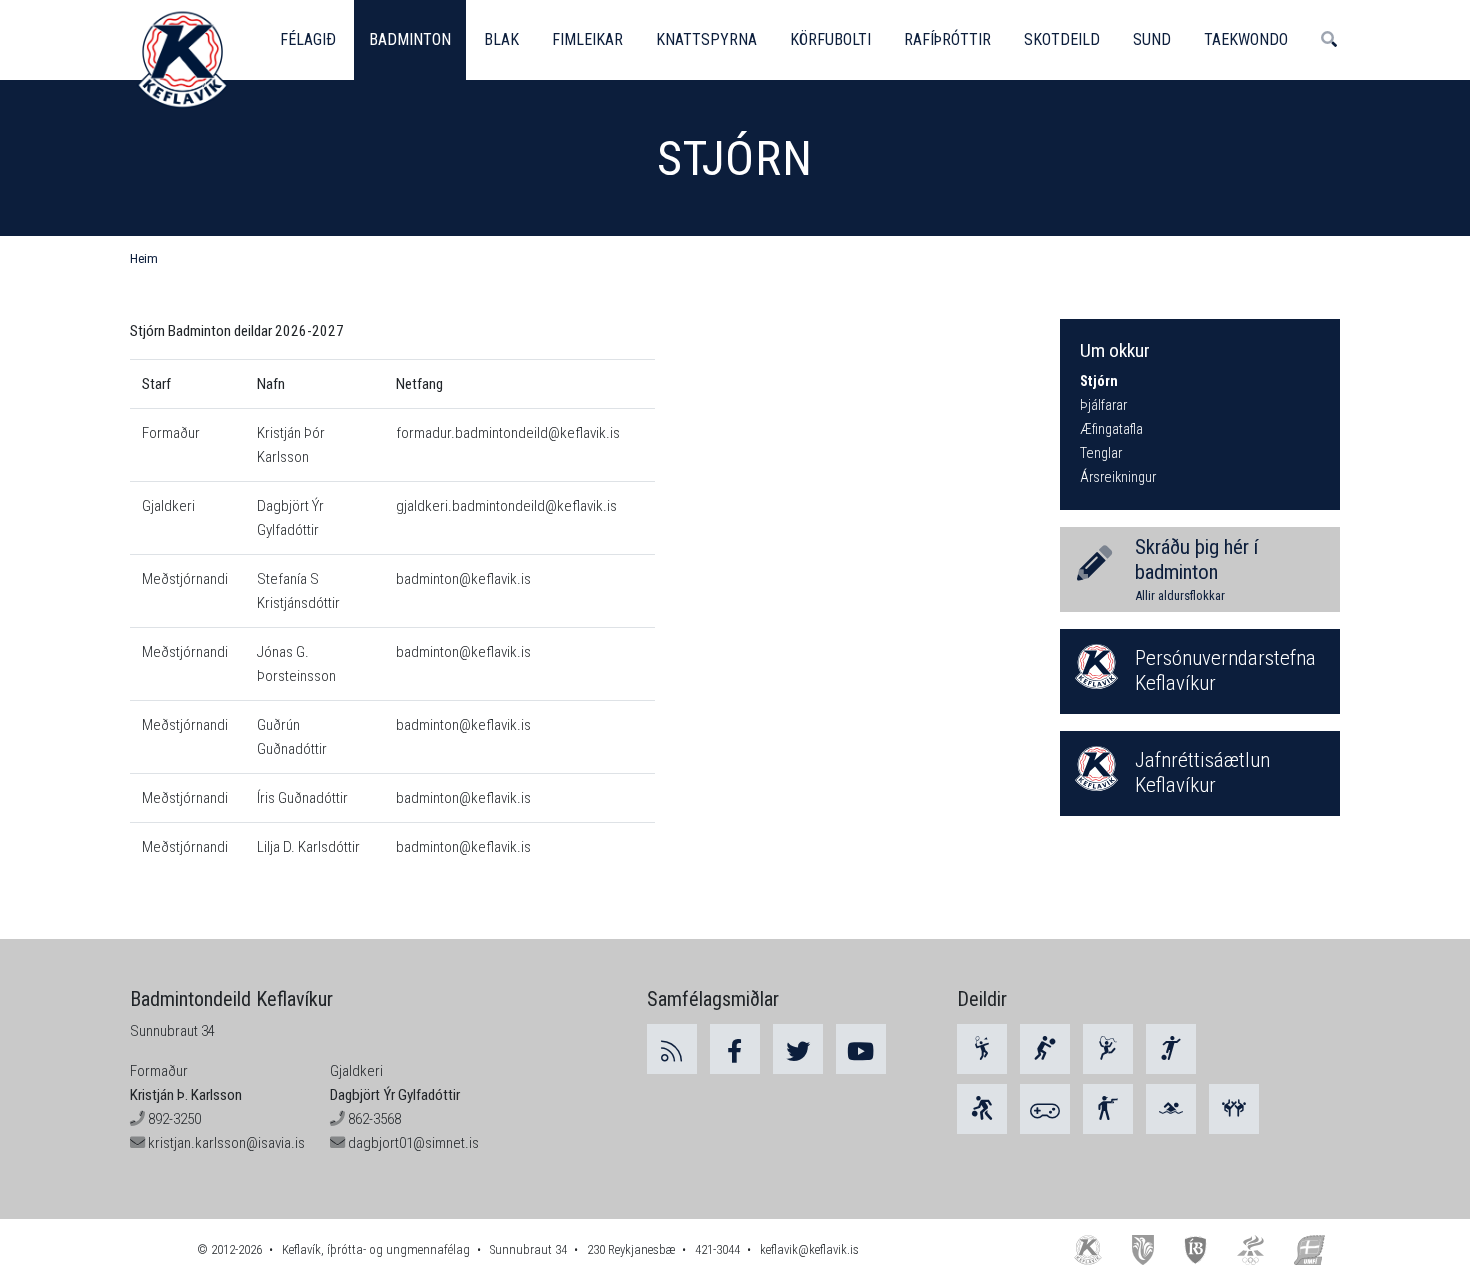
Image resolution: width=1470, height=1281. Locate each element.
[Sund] (1171, 1109)
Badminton (410, 39)
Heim (144, 258)
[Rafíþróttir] (1045, 1109)
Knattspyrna (706, 39)
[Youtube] (861, 1049)
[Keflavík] (1088, 1249)
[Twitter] (798, 1049)
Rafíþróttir (947, 39)
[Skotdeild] (1108, 1109)
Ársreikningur (1118, 477)
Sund (1152, 39)
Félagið (308, 39)
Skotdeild (1062, 39)
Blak (501, 39)
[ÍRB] (1196, 1249)
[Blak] (1045, 1049)
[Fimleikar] (1108, 1049)
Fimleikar (587, 39)
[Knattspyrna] (1171, 1049)
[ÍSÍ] (1250, 1249)
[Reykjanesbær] (1142, 1249)
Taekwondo (1246, 39)
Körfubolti (830, 39)
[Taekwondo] (1234, 1109)
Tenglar (1101, 453)
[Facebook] (735, 1049)
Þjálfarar (1103, 405)
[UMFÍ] (1309, 1249)
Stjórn (1099, 381)
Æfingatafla (1111, 429)
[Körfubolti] (982, 1109)
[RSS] (672, 1049)
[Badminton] (982, 1049)
